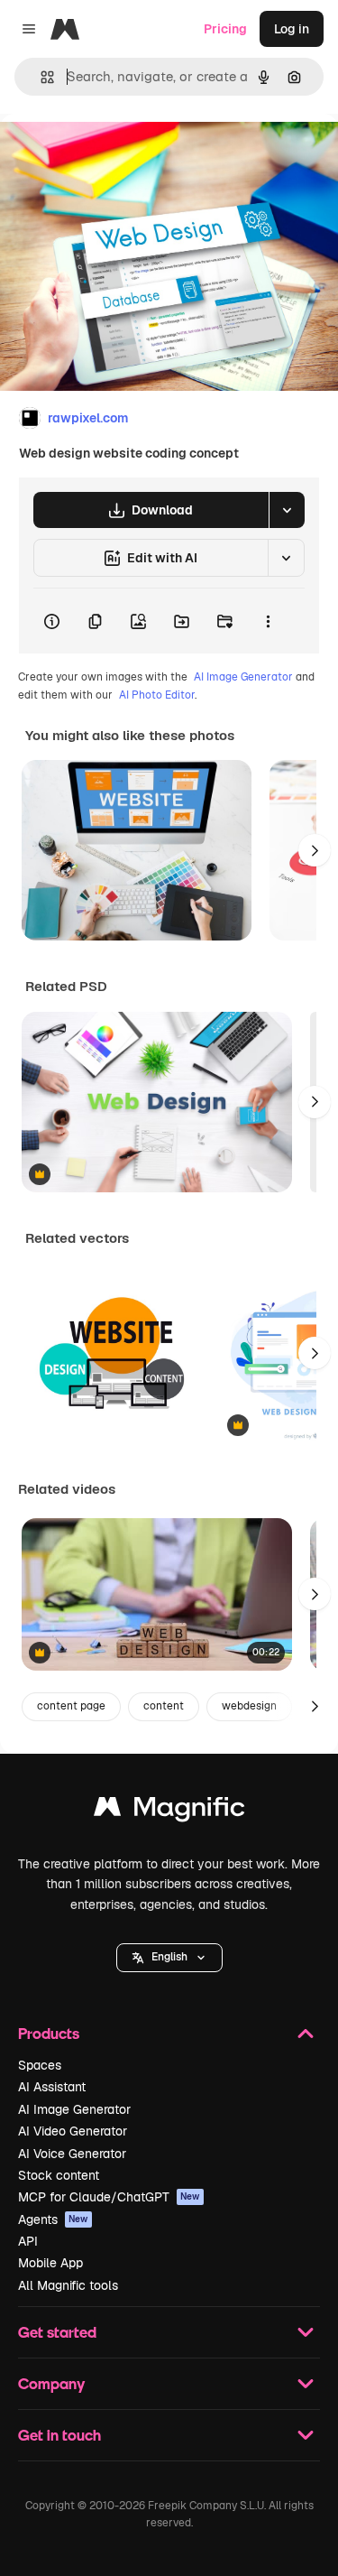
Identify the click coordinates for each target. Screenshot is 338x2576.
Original (115, 155)
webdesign (249, 1706)
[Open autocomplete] (40, 77)
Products (49, 2033)
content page (71, 1706)
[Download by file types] (287, 510)
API (28, 2241)
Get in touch (59, 2435)
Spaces (40, 2065)
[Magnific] (169, 1811)
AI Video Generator (73, 2131)
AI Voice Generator (72, 2154)
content (164, 1706)
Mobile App (50, 2263)
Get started (57, 2332)
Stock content (59, 2175)
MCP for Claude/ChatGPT (109, 2197)
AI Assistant (52, 2087)
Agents (53, 2219)
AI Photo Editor (157, 695)
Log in (292, 29)
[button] (169, 1958)
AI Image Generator (243, 677)
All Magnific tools (68, 2285)
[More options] (268, 621)
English (169, 1957)
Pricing (225, 29)
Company (51, 2383)
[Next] (315, 850)
